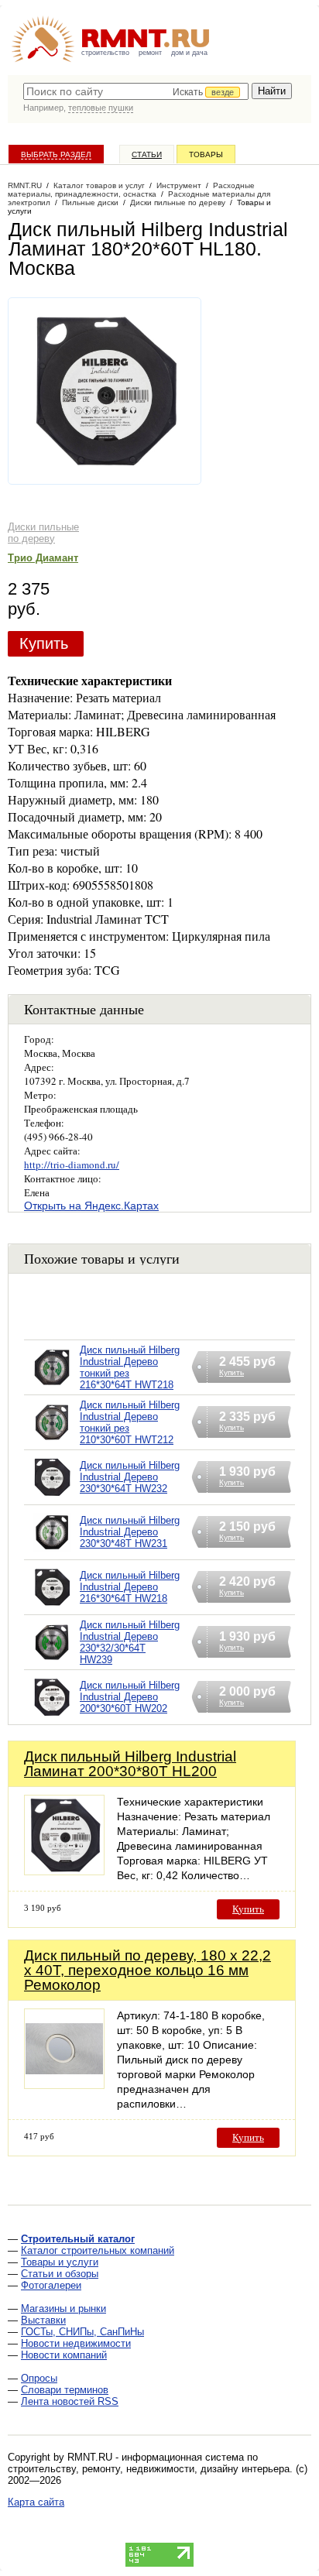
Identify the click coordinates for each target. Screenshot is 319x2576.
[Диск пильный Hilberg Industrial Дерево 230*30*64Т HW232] (52, 1497)
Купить (44, 643)
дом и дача (189, 53)
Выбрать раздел (56, 154)
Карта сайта (36, 2502)
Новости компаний (64, 2355)
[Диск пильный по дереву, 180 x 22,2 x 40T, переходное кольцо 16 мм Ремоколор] (64, 2085)
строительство (105, 53)
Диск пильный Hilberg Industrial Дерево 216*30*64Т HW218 (130, 1587)
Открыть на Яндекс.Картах (91, 1206)
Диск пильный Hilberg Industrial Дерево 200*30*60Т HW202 (130, 1697)
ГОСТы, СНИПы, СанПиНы (82, 2332)
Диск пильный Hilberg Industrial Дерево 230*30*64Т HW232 (130, 1477)
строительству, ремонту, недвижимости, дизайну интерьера (149, 2469)
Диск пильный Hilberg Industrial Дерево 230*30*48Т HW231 (130, 1532)
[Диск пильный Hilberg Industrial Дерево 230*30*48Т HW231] (52, 1552)
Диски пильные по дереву (43, 533)
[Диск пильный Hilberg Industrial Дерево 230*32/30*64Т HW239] (52, 1662)
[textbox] (136, 91)
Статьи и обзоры (60, 2274)
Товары (206, 154)
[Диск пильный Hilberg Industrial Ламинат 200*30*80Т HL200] (64, 1871)
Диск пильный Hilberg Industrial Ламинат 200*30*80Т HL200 (130, 1764)
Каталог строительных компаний (98, 2250)
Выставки (43, 2320)
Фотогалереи (51, 2285)
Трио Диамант (43, 558)
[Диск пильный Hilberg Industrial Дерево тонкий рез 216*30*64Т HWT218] (52, 1387)
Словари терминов (65, 2390)
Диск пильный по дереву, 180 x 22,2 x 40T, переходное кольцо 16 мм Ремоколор (147, 1970)
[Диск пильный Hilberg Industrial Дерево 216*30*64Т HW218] (52, 1607)
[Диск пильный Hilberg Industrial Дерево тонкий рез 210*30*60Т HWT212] (52, 1442)
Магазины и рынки (63, 2308)
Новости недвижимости (76, 2343)
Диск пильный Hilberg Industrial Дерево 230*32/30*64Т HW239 (130, 1642)
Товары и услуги (60, 2262)
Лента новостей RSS (70, 2401)
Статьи (147, 154)
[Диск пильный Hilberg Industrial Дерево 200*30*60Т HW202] (52, 1717)
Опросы (39, 2378)
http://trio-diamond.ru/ (72, 1165)
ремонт (150, 53)
